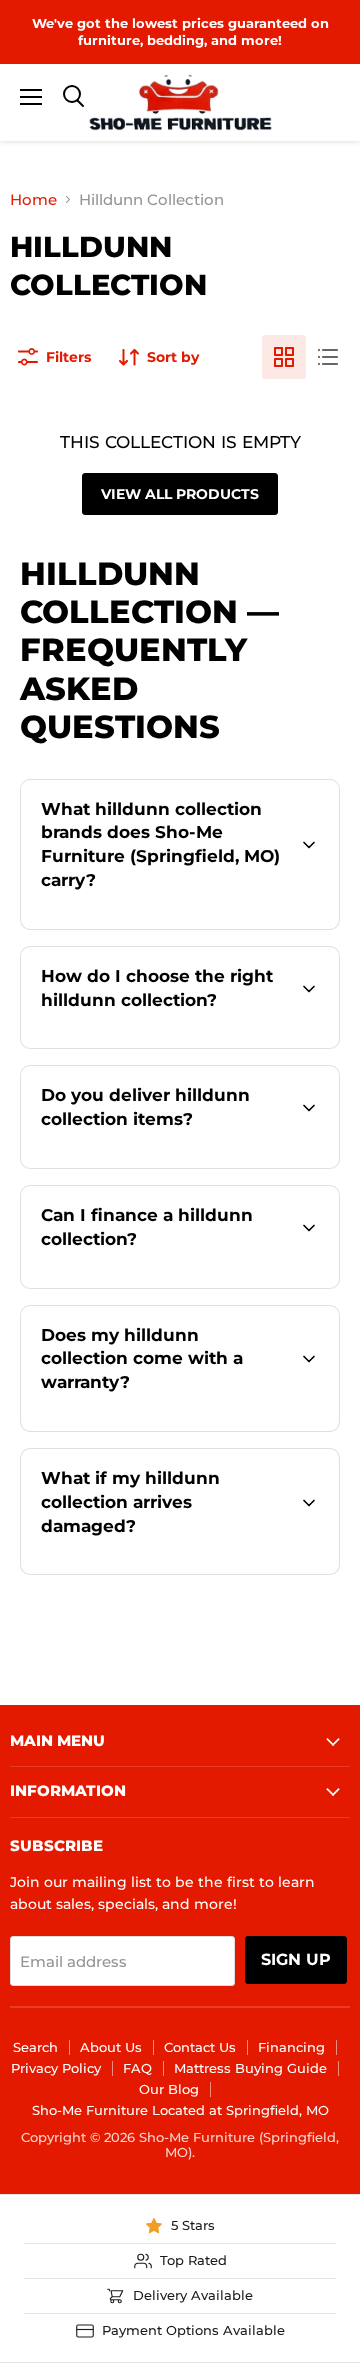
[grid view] (284, 357)
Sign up (296, 1959)
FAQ (137, 2068)
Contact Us (200, 2047)
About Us (111, 2047)
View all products (180, 494)
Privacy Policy (56, 2068)
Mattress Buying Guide (250, 2068)
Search (35, 2047)
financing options (202, 1285)
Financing (291, 2047)
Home (33, 199)
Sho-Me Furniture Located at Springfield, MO (180, 2110)
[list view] (328, 357)
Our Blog (169, 2089)
